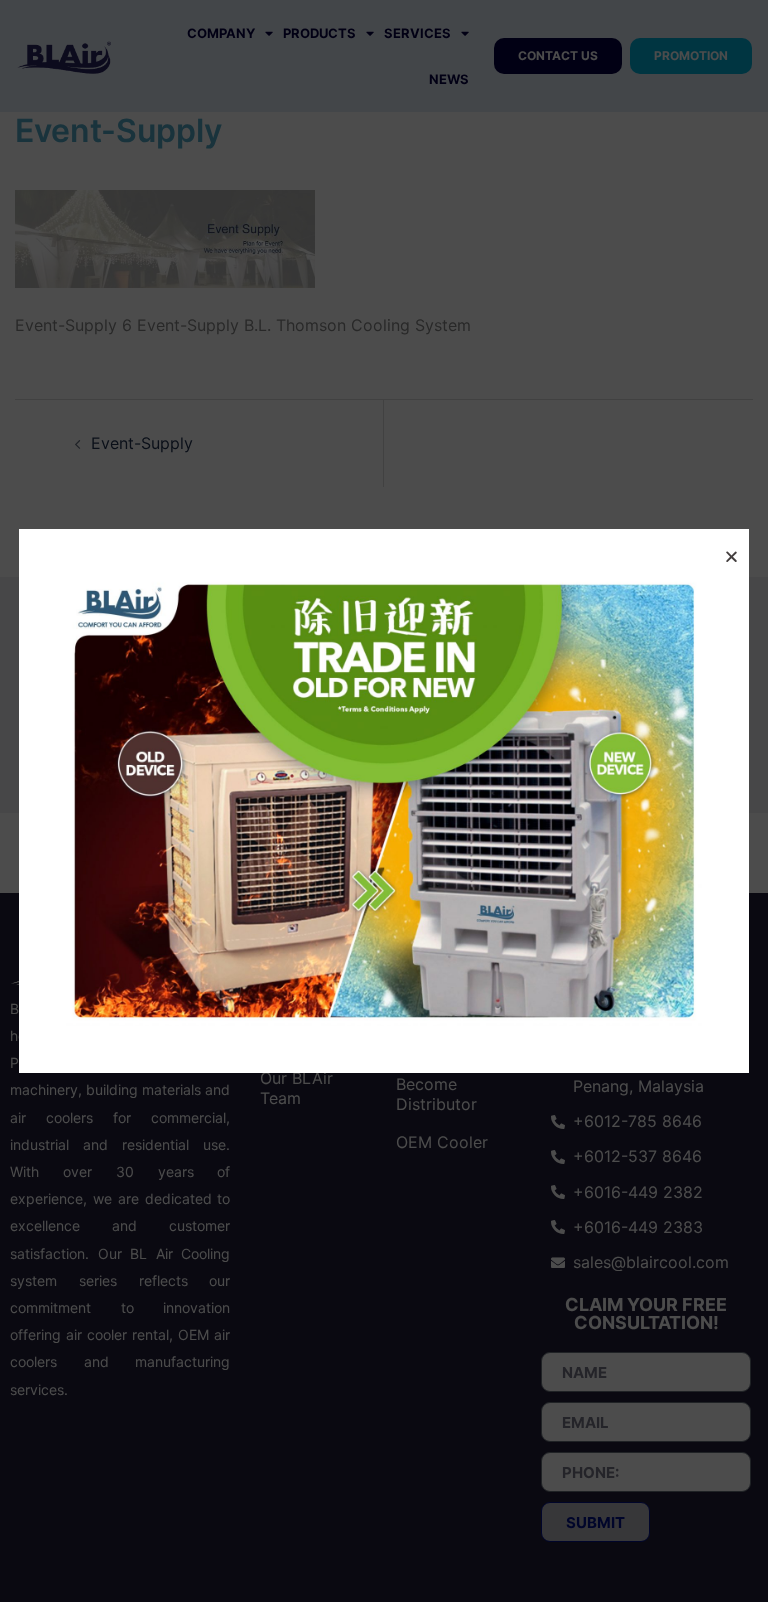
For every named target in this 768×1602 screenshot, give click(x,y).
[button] (731, 556)
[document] (384, 801)
